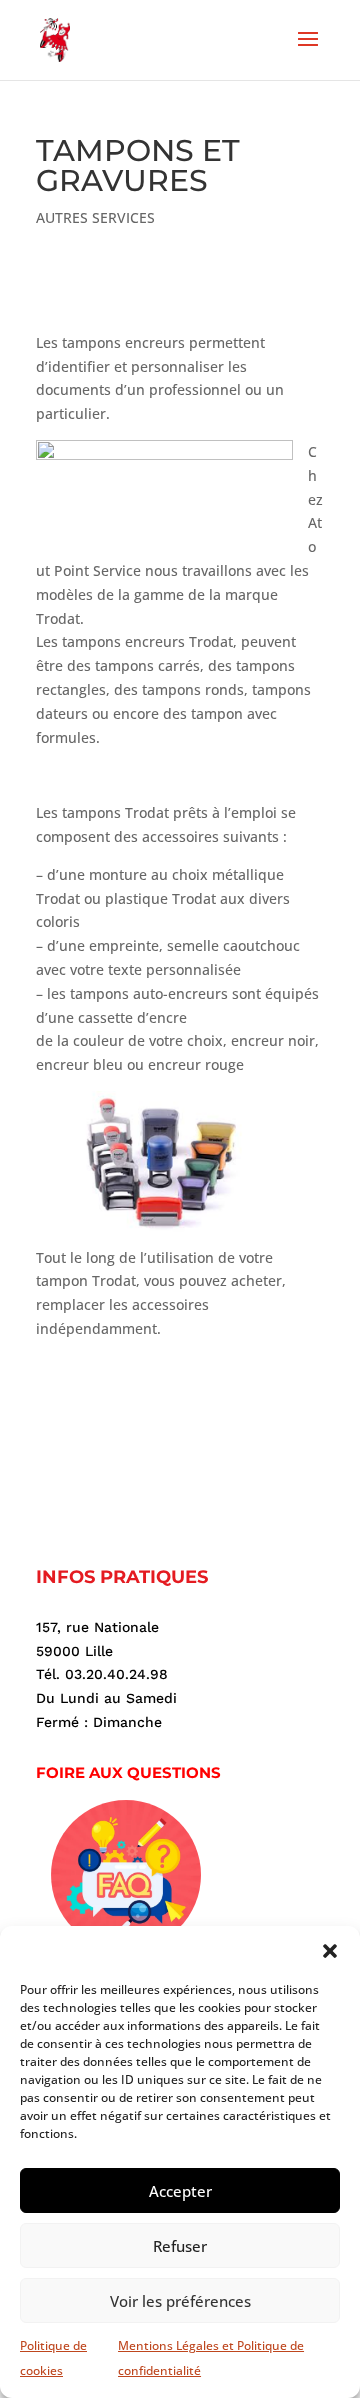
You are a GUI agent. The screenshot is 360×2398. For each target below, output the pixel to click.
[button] (330, 1951)
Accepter (180, 2191)
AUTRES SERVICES (95, 217)
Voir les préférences (180, 2301)
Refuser (180, 2246)
